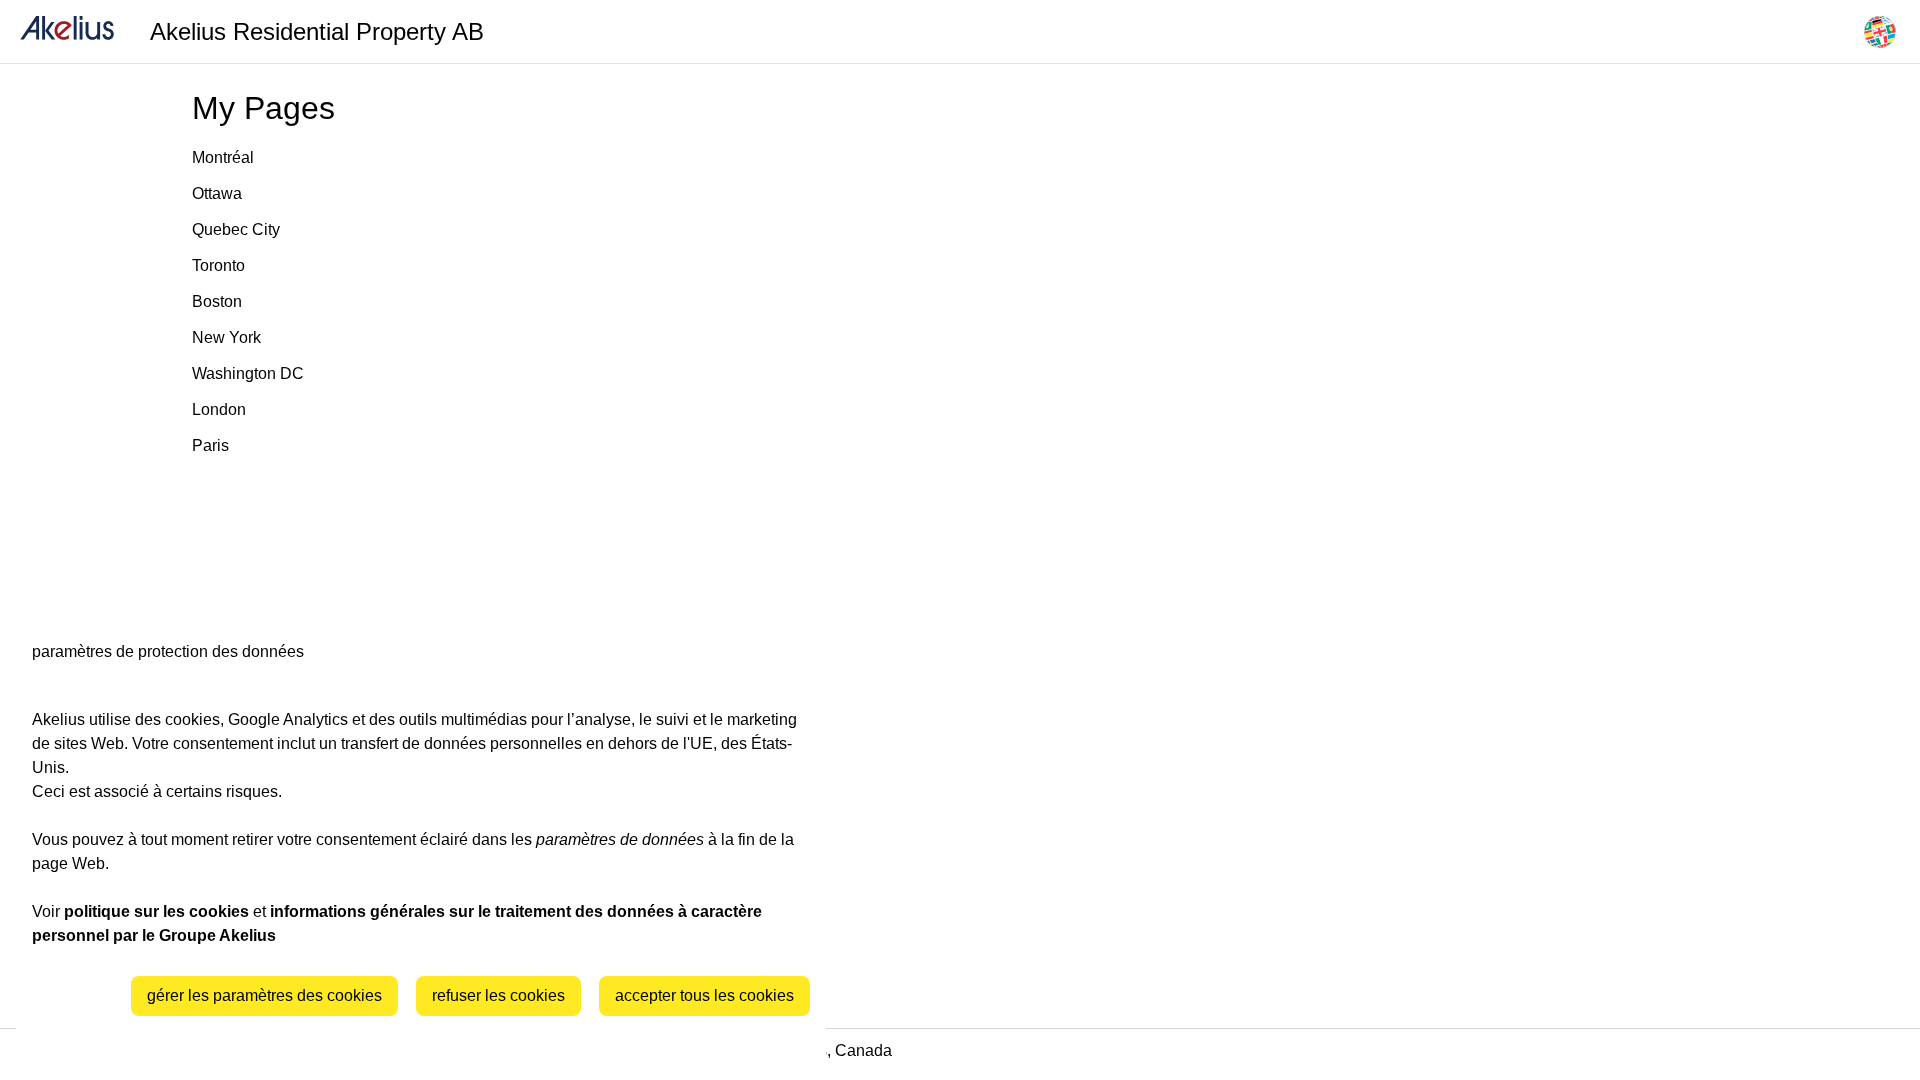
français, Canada (831, 1050)
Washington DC (248, 373)
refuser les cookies (498, 995)
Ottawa (217, 193)
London (219, 409)
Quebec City (236, 229)
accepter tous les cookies (704, 995)
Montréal (223, 157)
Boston (217, 301)
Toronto (218, 265)
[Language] (1880, 32)
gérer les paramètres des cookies (264, 995)
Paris (210, 445)
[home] (67, 31)
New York (226, 337)
